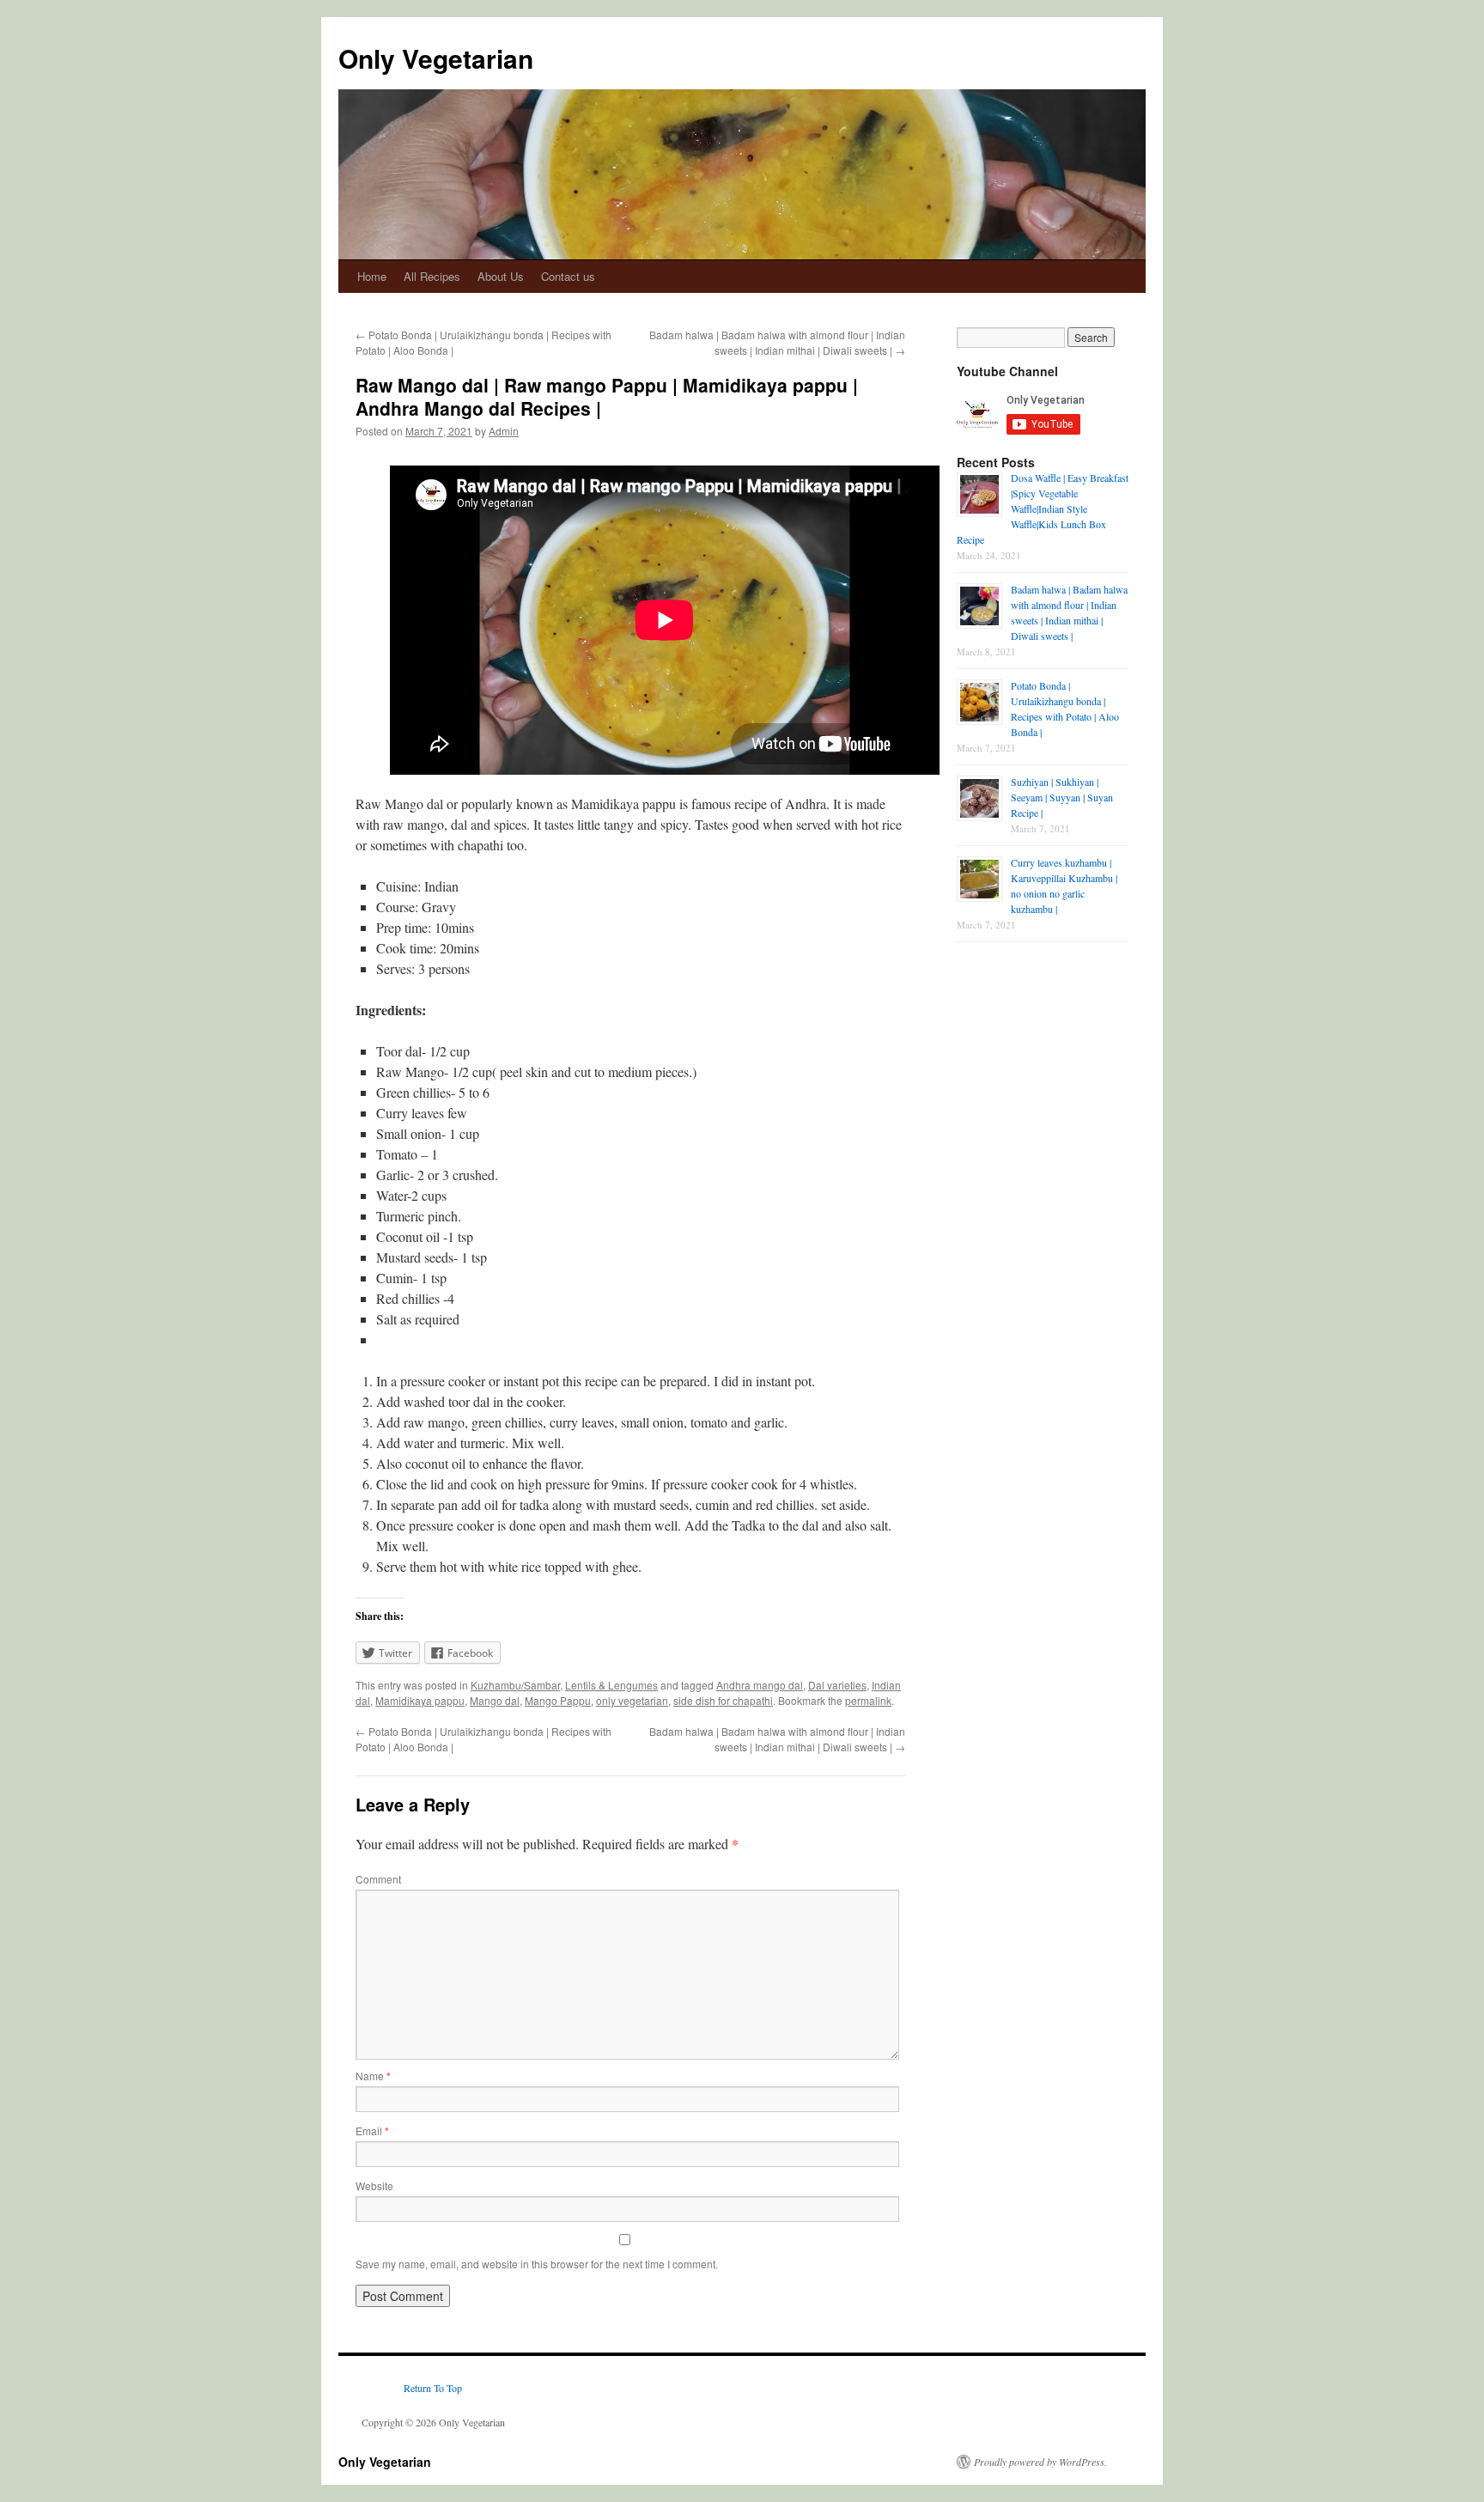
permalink (868, 1700)
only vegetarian (632, 1700)
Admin (504, 431)
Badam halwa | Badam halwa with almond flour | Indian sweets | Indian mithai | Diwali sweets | (777, 342)
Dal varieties (837, 1685)
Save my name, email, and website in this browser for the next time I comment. (537, 2264)
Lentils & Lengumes (611, 1685)
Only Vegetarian (436, 58)
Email (372, 2131)
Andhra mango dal (760, 1685)
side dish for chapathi (723, 1700)
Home (372, 276)
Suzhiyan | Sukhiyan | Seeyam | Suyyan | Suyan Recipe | (1062, 797)
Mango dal (495, 1700)
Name (373, 2076)
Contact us (568, 276)
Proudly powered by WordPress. (1040, 2462)
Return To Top (433, 2388)
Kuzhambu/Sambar (515, 1685)
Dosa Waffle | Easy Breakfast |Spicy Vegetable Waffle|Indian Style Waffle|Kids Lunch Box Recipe (1043, 508)
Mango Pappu (558, 1700)
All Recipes (432, 276)
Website (374, 2185)
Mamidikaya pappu (420, 1700)
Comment (378, 1879)
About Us (501, 276)
